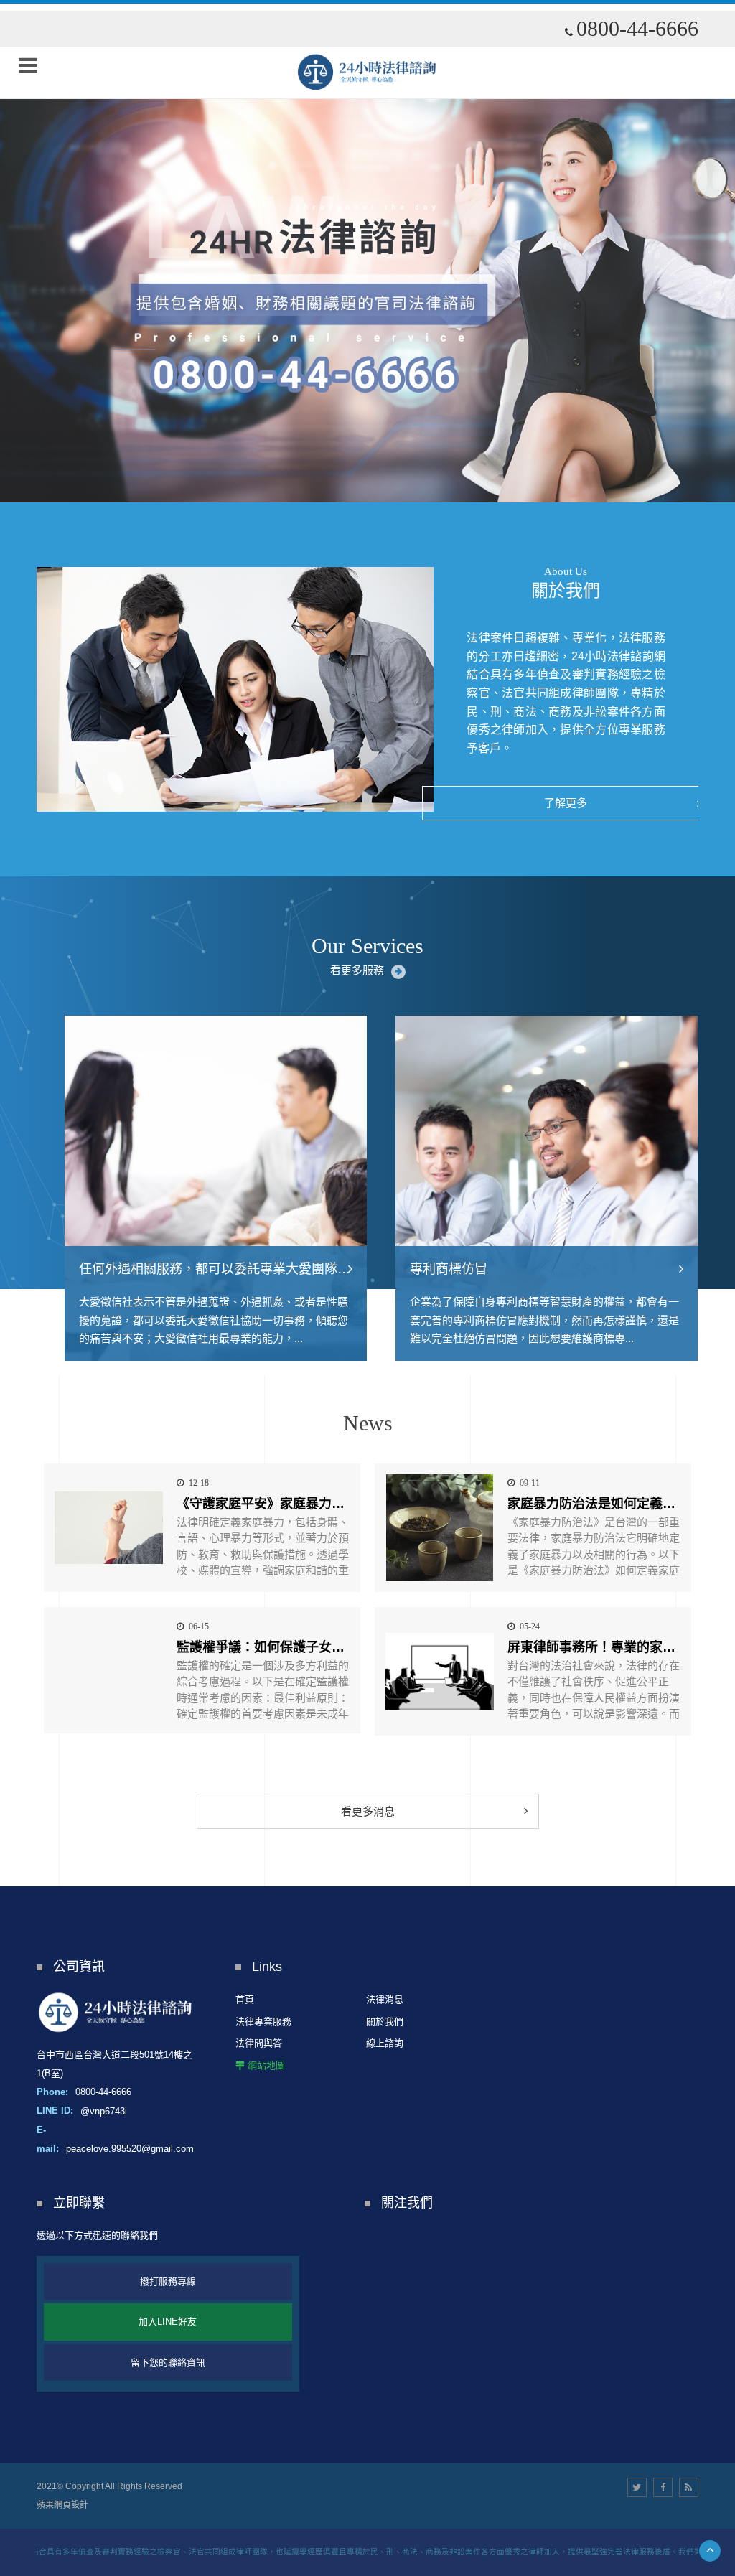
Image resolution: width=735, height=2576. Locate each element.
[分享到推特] (637, 2487)
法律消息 (385, 1999)
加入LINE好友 (168, 2322)
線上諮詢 (385, 2043)
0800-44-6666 (637, 29)
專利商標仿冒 (435, 1269)
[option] (367, 251)
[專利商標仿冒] (533, 1189)
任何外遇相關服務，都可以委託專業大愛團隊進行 (207, 1269)
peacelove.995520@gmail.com (130, 2149)
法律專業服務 (263, 2022)
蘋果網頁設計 (62, 2505)
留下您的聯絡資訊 (168, 2362)
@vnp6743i (104, 2111)
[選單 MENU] (28, 65)
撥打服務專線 (168, 2281)
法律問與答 (259, 2043)
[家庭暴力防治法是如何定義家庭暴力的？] (440, 1528)
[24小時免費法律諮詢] (367, 251)
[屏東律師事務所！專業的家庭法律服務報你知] (440, 1671)
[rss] (689, 2487)
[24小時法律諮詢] (367, 72)
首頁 (245, 1999)
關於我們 (385, 2022)
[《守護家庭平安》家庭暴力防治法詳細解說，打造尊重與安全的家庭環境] (109, 1528)
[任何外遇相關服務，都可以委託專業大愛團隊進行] (202, 1189)
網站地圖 (266, 2065)
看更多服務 (357, 970)
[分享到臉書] (663, 2487)
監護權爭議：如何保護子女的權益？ (280, 1647)
